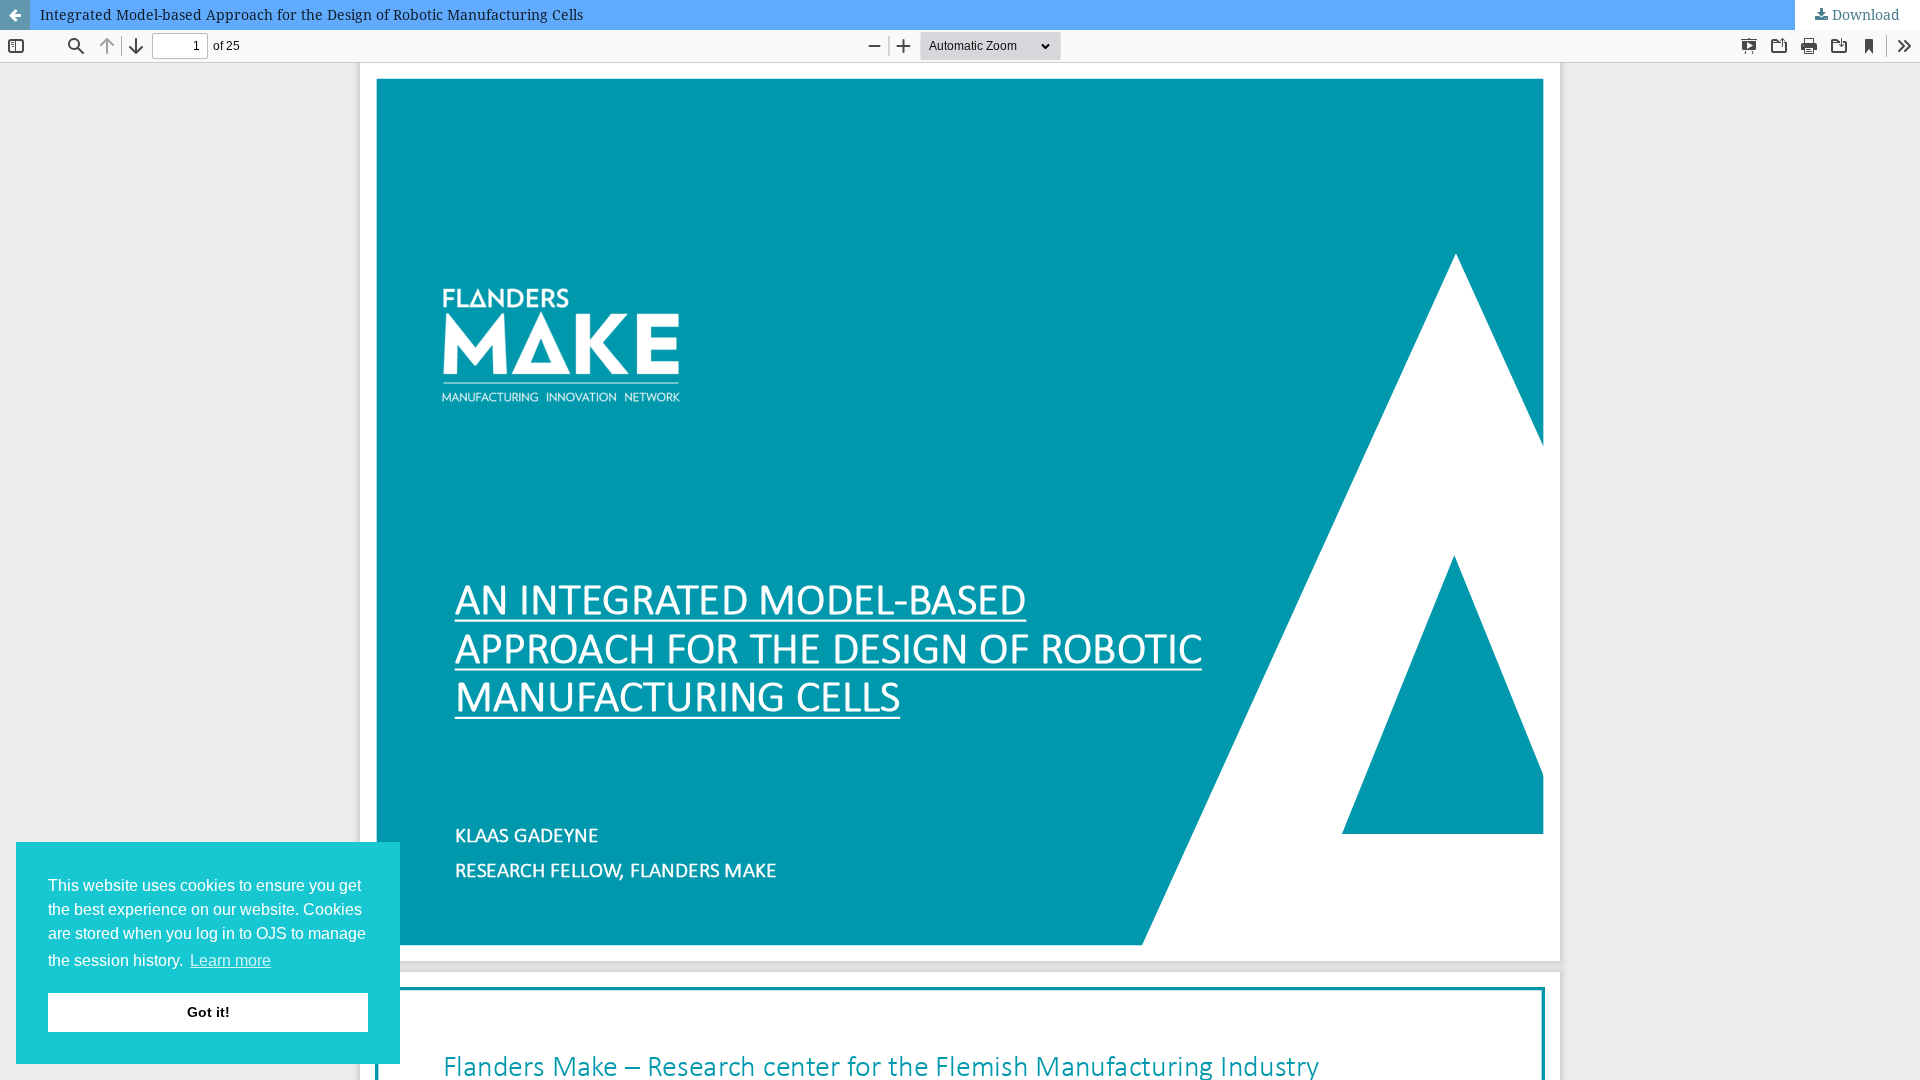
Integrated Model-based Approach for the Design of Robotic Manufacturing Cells (311, 14)
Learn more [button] (230, 960)
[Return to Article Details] (15, 15)
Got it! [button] (208, 1012)
